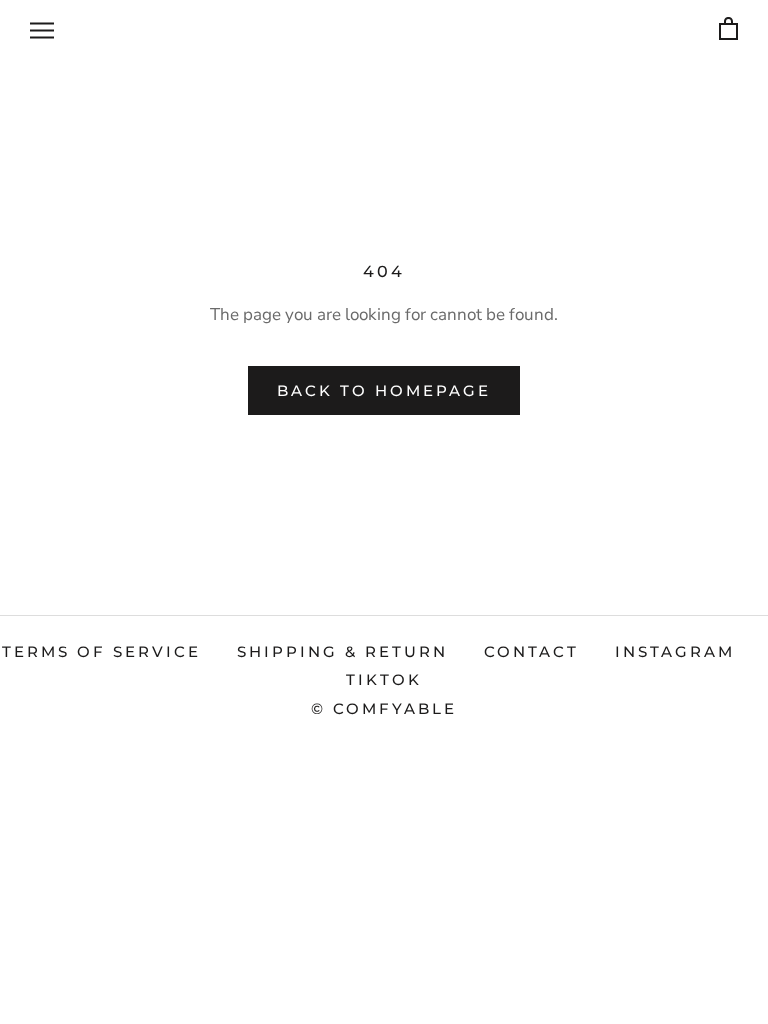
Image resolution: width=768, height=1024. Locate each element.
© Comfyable (384, 708)
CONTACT (531, 651)
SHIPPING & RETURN (342, 651)
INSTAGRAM (675, 651)
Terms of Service (101, 651)
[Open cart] (728, 29)
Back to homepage (384, 390)
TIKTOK (384, 679)
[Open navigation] (42, 29)
